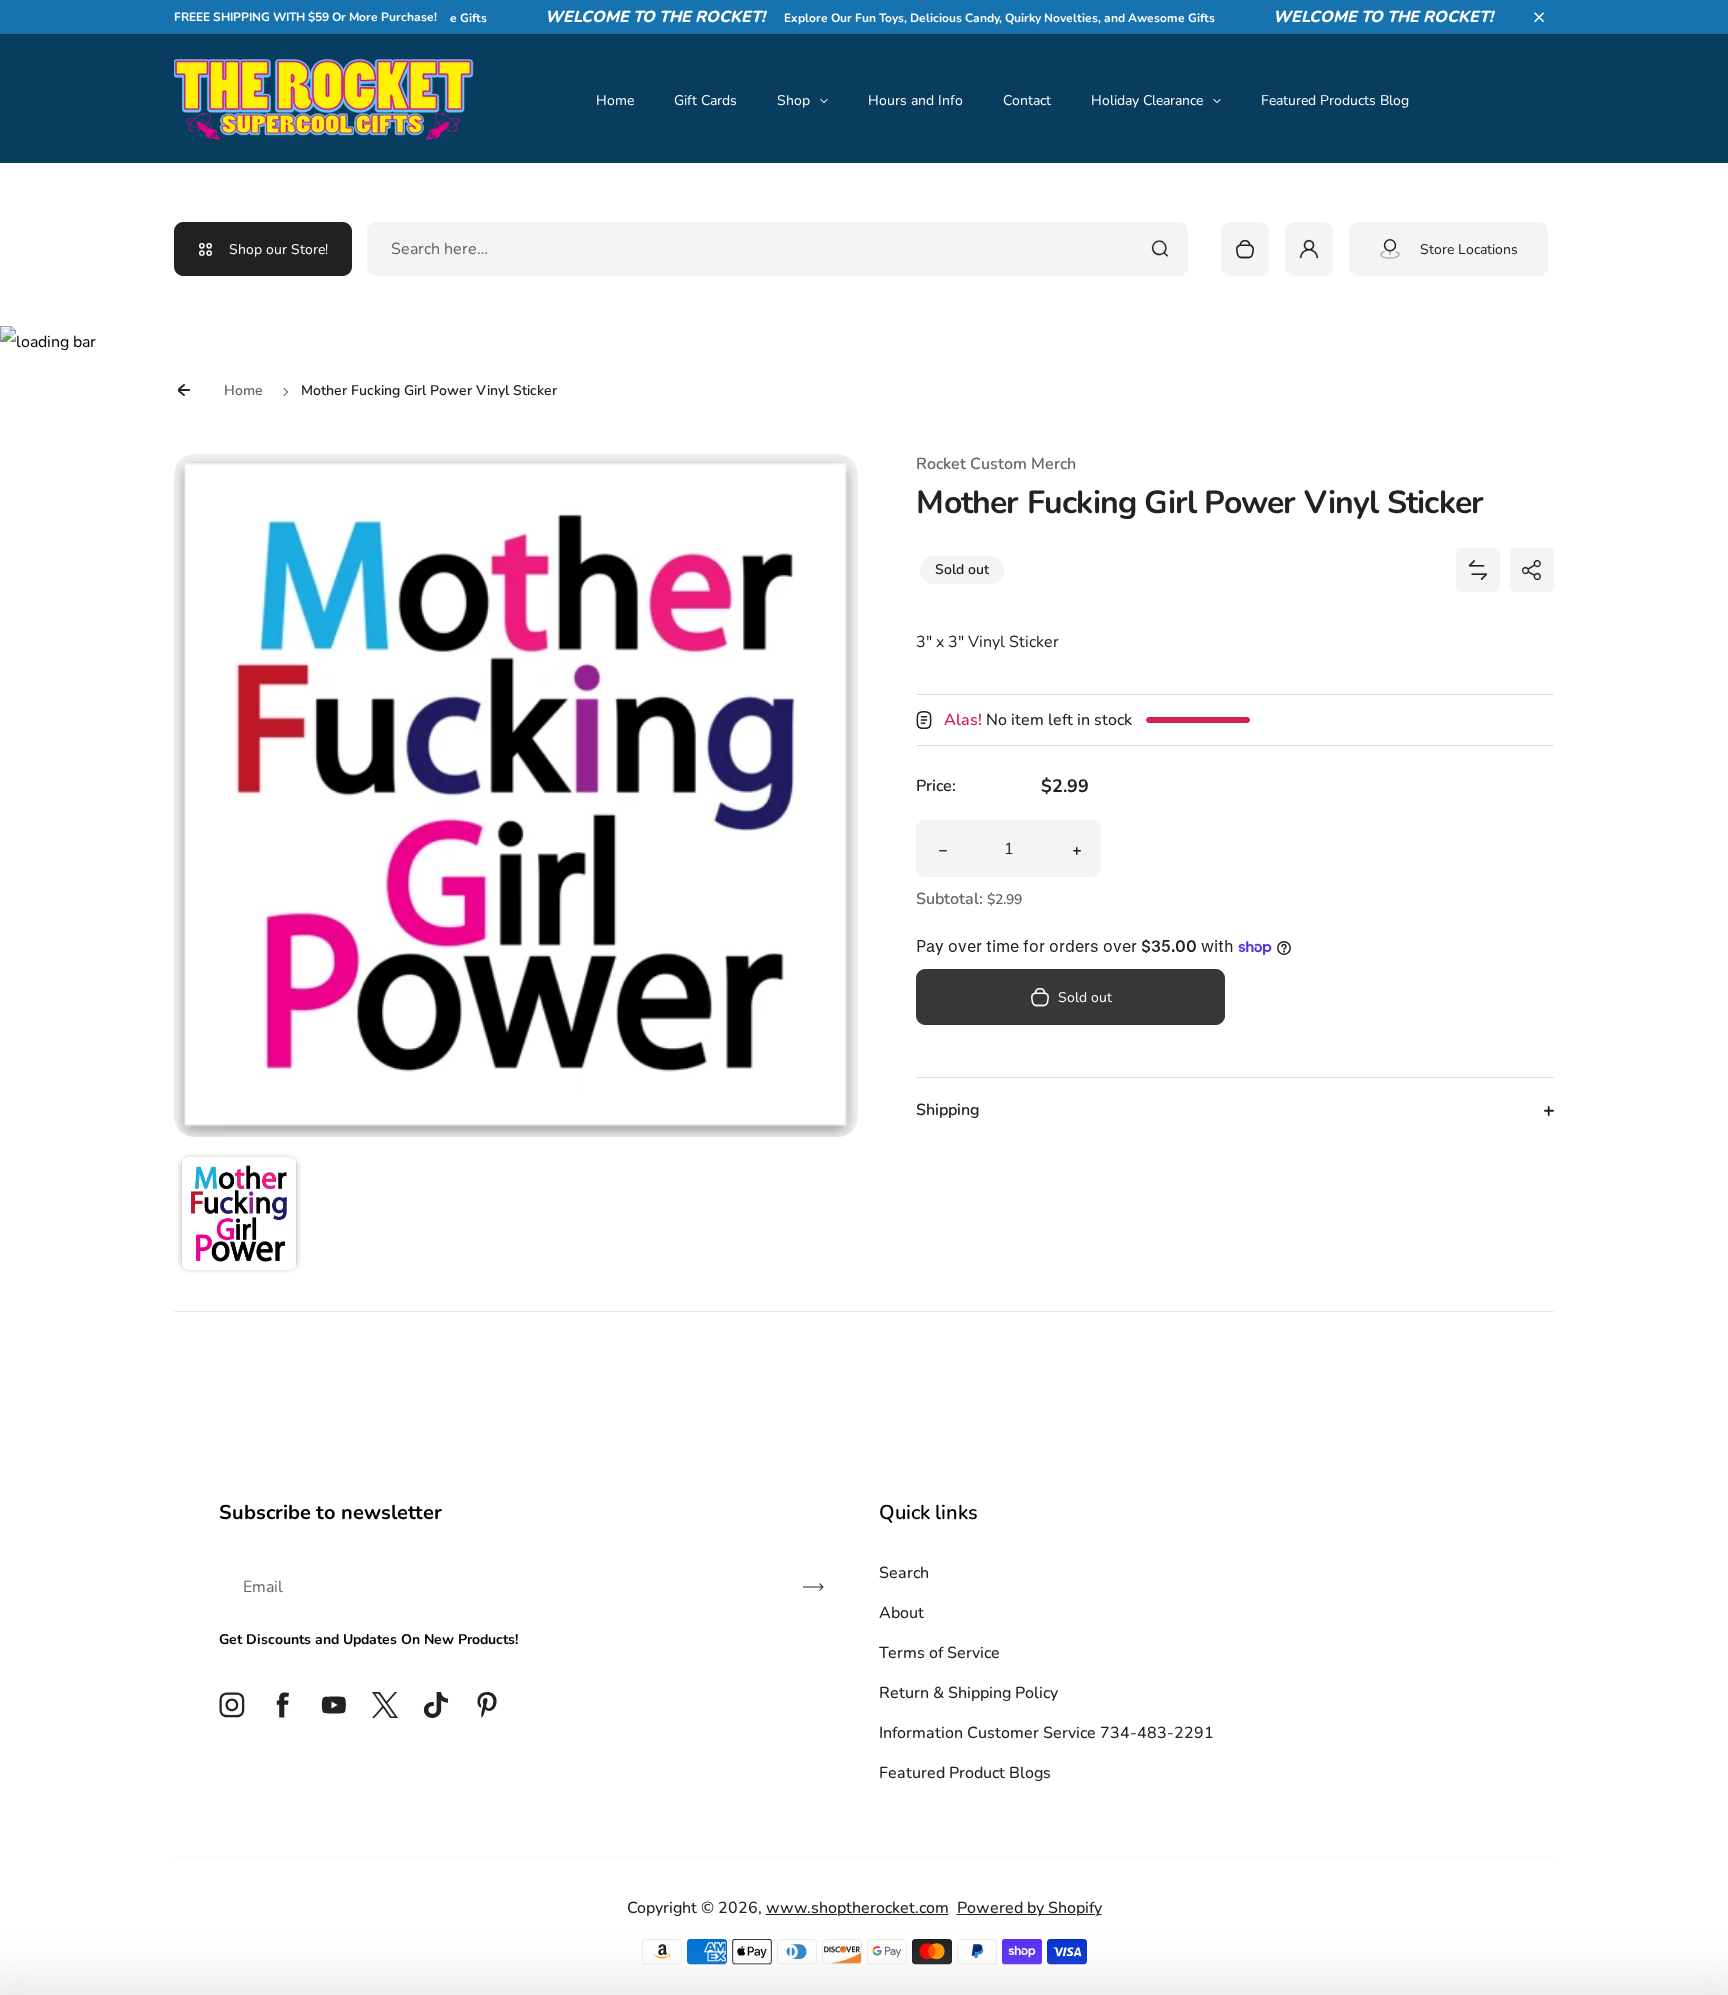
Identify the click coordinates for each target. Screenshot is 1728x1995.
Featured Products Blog (1335, 100)
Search (904, 1573)
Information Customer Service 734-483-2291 (1046, 1733)
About (901, 1613)
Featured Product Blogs (965, 1773)
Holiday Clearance (1147, 100)
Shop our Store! (278, 249)
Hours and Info (915, 100)
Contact (1027, 100)
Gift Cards (705, 100)
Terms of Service (939, 1653)
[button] (1539, 17)
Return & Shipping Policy (968, 1693)
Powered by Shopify (1029, 1908)
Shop (793, 100)
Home (615, 100)
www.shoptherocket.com (857, 1908)
